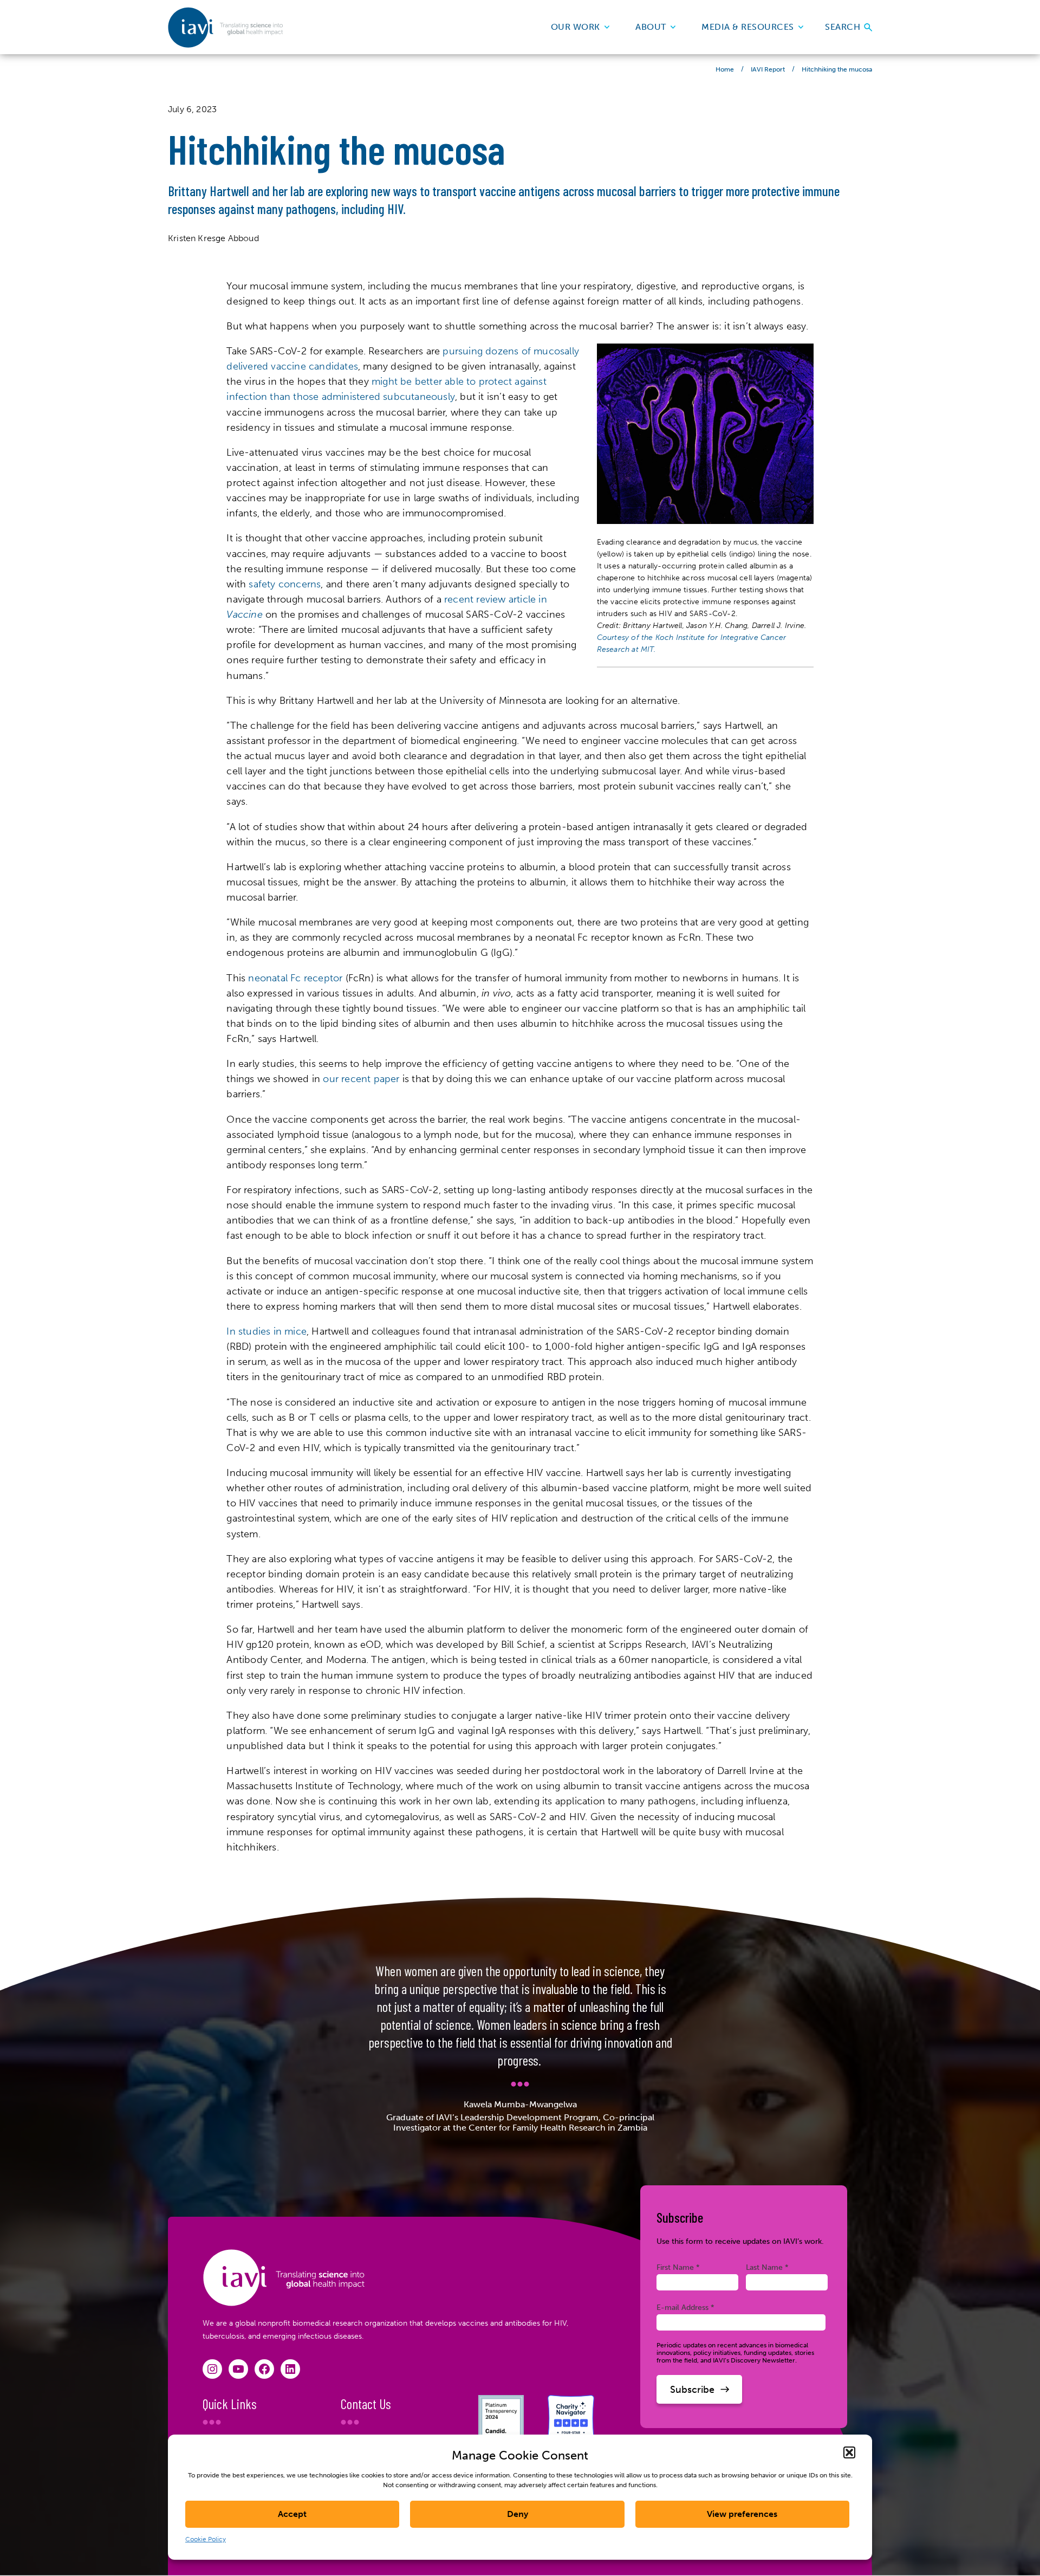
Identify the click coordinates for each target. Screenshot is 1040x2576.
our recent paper (361, 1079)
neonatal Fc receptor (295, 978)
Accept (292, 2514)
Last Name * (767, 2267)
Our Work (576, 27)
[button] (849, 2452)
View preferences (742, 2514)
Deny (518, 2514)
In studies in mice (266, 1331)
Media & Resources (748, 27)
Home (725, 69)
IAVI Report (768, 69)
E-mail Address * (685, 2307)
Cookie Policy (206, 2539)
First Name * (678, 2267)
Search (844, 27)
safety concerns (285, 584)
